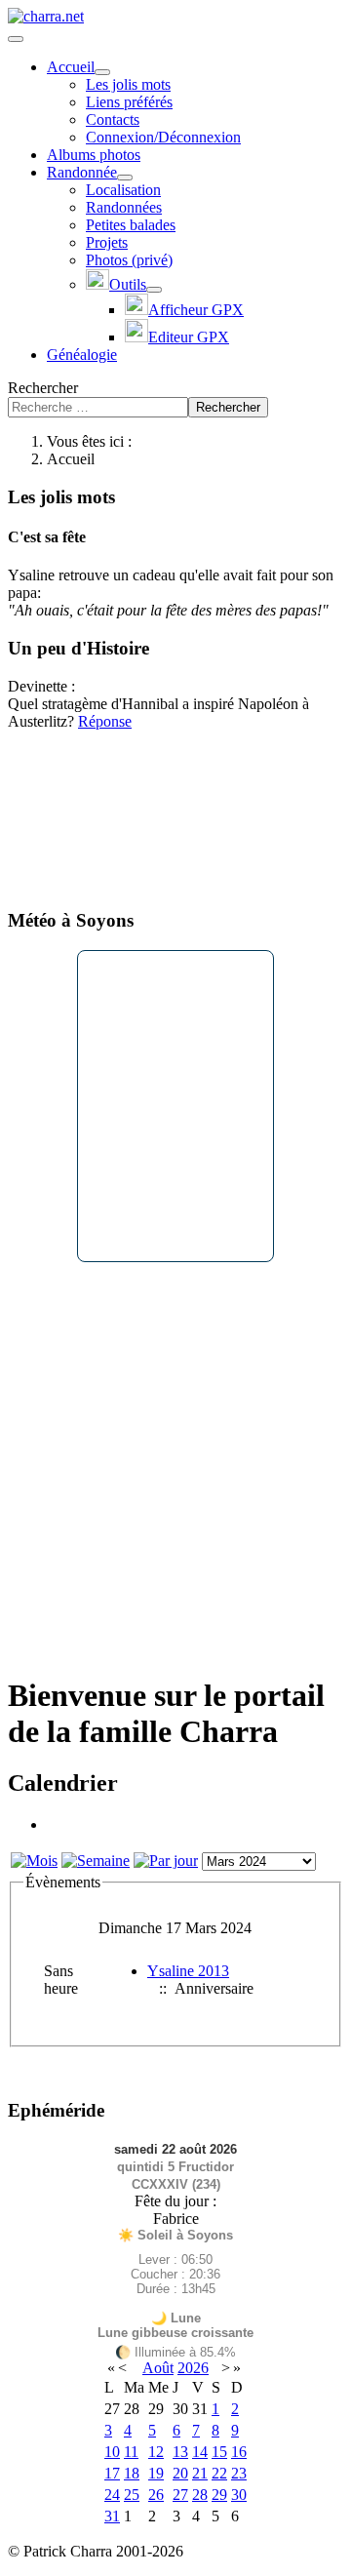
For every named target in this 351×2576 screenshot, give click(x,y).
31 (112, 2516)
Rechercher (43, 388)
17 (112, 2473)
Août (158, 2368)
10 (112, 2452)
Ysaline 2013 (188, 1971)
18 (132, 2473)
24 (112, 2495)
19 (156, 2473)
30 (239, 2495)
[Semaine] (96, 1861)
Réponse (105, 721)
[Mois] (34, 1861)
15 (219, 2452)
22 (219, 2473)
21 (200, 2473)
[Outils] (154, 290)
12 (156, 2452)
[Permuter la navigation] (16, 39)
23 (239, 2473)
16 (239, 2452)
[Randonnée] (125, 178)
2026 (193, 2368)
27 (180, 2495)
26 (156, 2495)
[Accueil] (102, 72)
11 (131, 2452)
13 (180, 2452)
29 (219, 2495)
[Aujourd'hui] (166, 1861)
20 (180, 2473)
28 (200, 2495)
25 (132, 2495)
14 (200, 2452)
